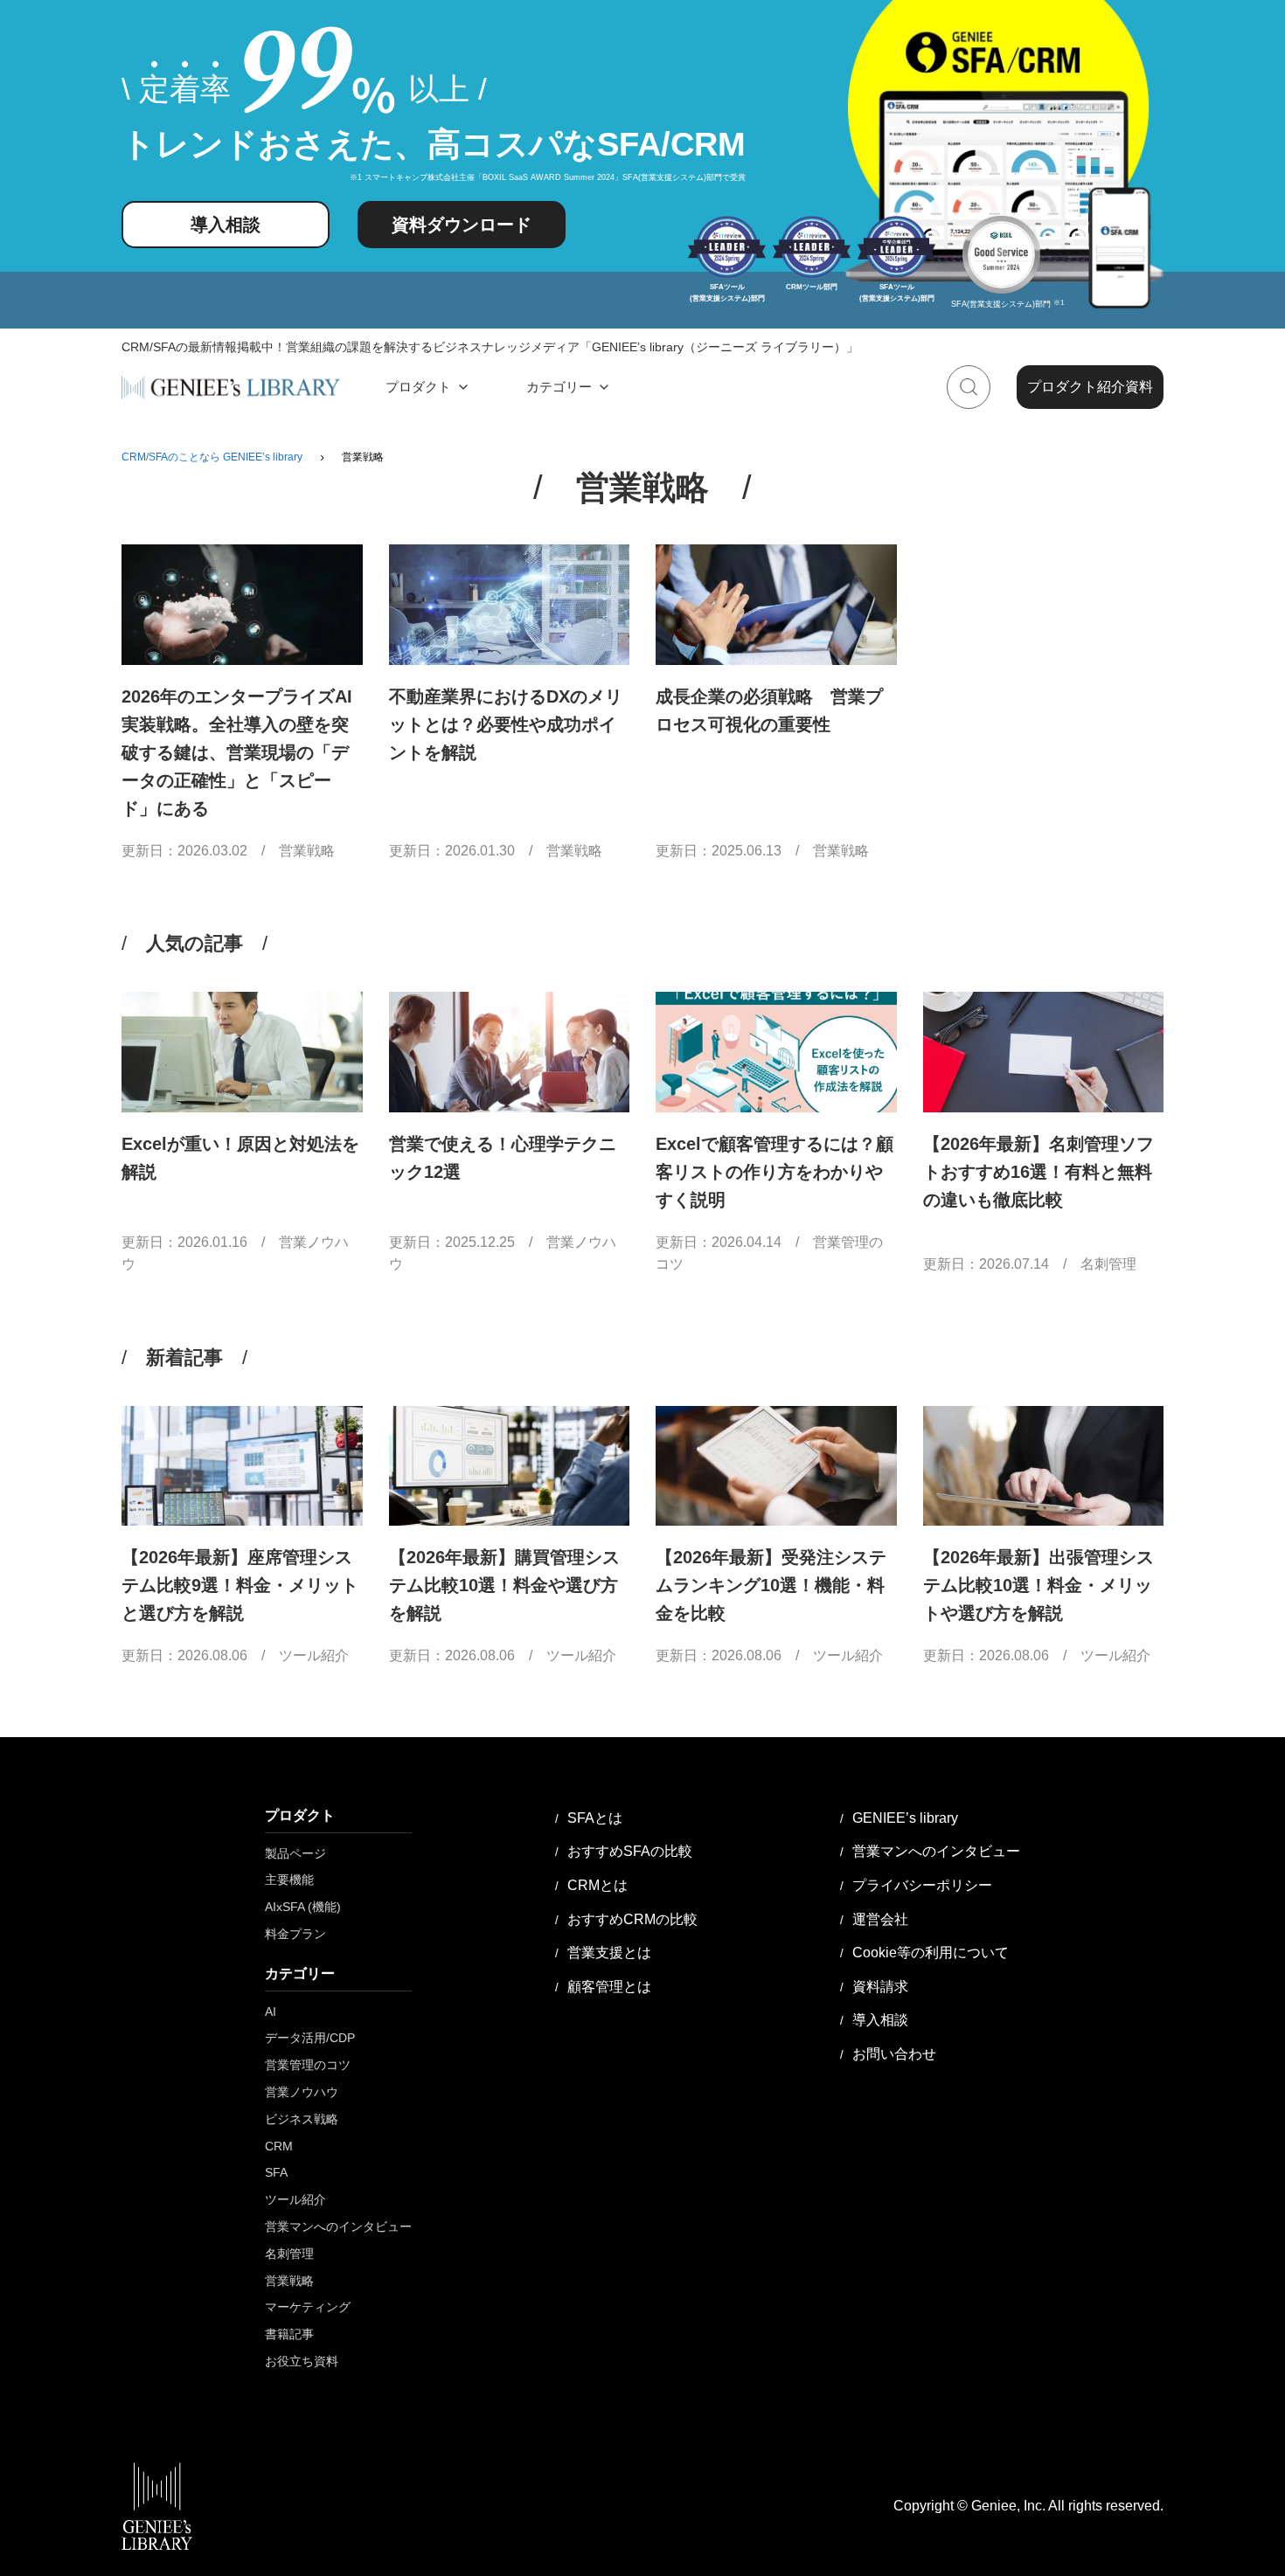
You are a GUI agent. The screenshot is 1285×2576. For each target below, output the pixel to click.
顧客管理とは (609, 1987)
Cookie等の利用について (931, 1953)
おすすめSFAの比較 (630, 1851)
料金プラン (295, 1934)
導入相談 (226, 225)
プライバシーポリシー (922, 1885)
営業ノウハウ (302, 2092)
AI (271, 2012)
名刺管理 (1108, 1264)
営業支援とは (609, 1953)
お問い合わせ (894, 2054)
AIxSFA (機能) (303, 1907)
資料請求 (880, 1987)
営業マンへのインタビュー (338, 2226)
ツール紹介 (314, 1655)
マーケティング (308, 2307)
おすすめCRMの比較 (632, 1919)
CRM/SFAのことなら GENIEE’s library (212, 457)
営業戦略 (307, 851)
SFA (276, 2172)
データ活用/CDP (310, 2038)
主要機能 (289, 1880)
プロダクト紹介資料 (1090, 388)
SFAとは (595, 1818)
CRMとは (597, 1885)
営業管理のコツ (308, 2065)
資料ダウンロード (462, 225)
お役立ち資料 (302, 2361)
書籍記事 (289, 2334)
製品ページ (295, 1853)
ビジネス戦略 (302, 2119)
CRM (279, 2146)
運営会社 (880, 1919)
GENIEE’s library (905, 1818)
